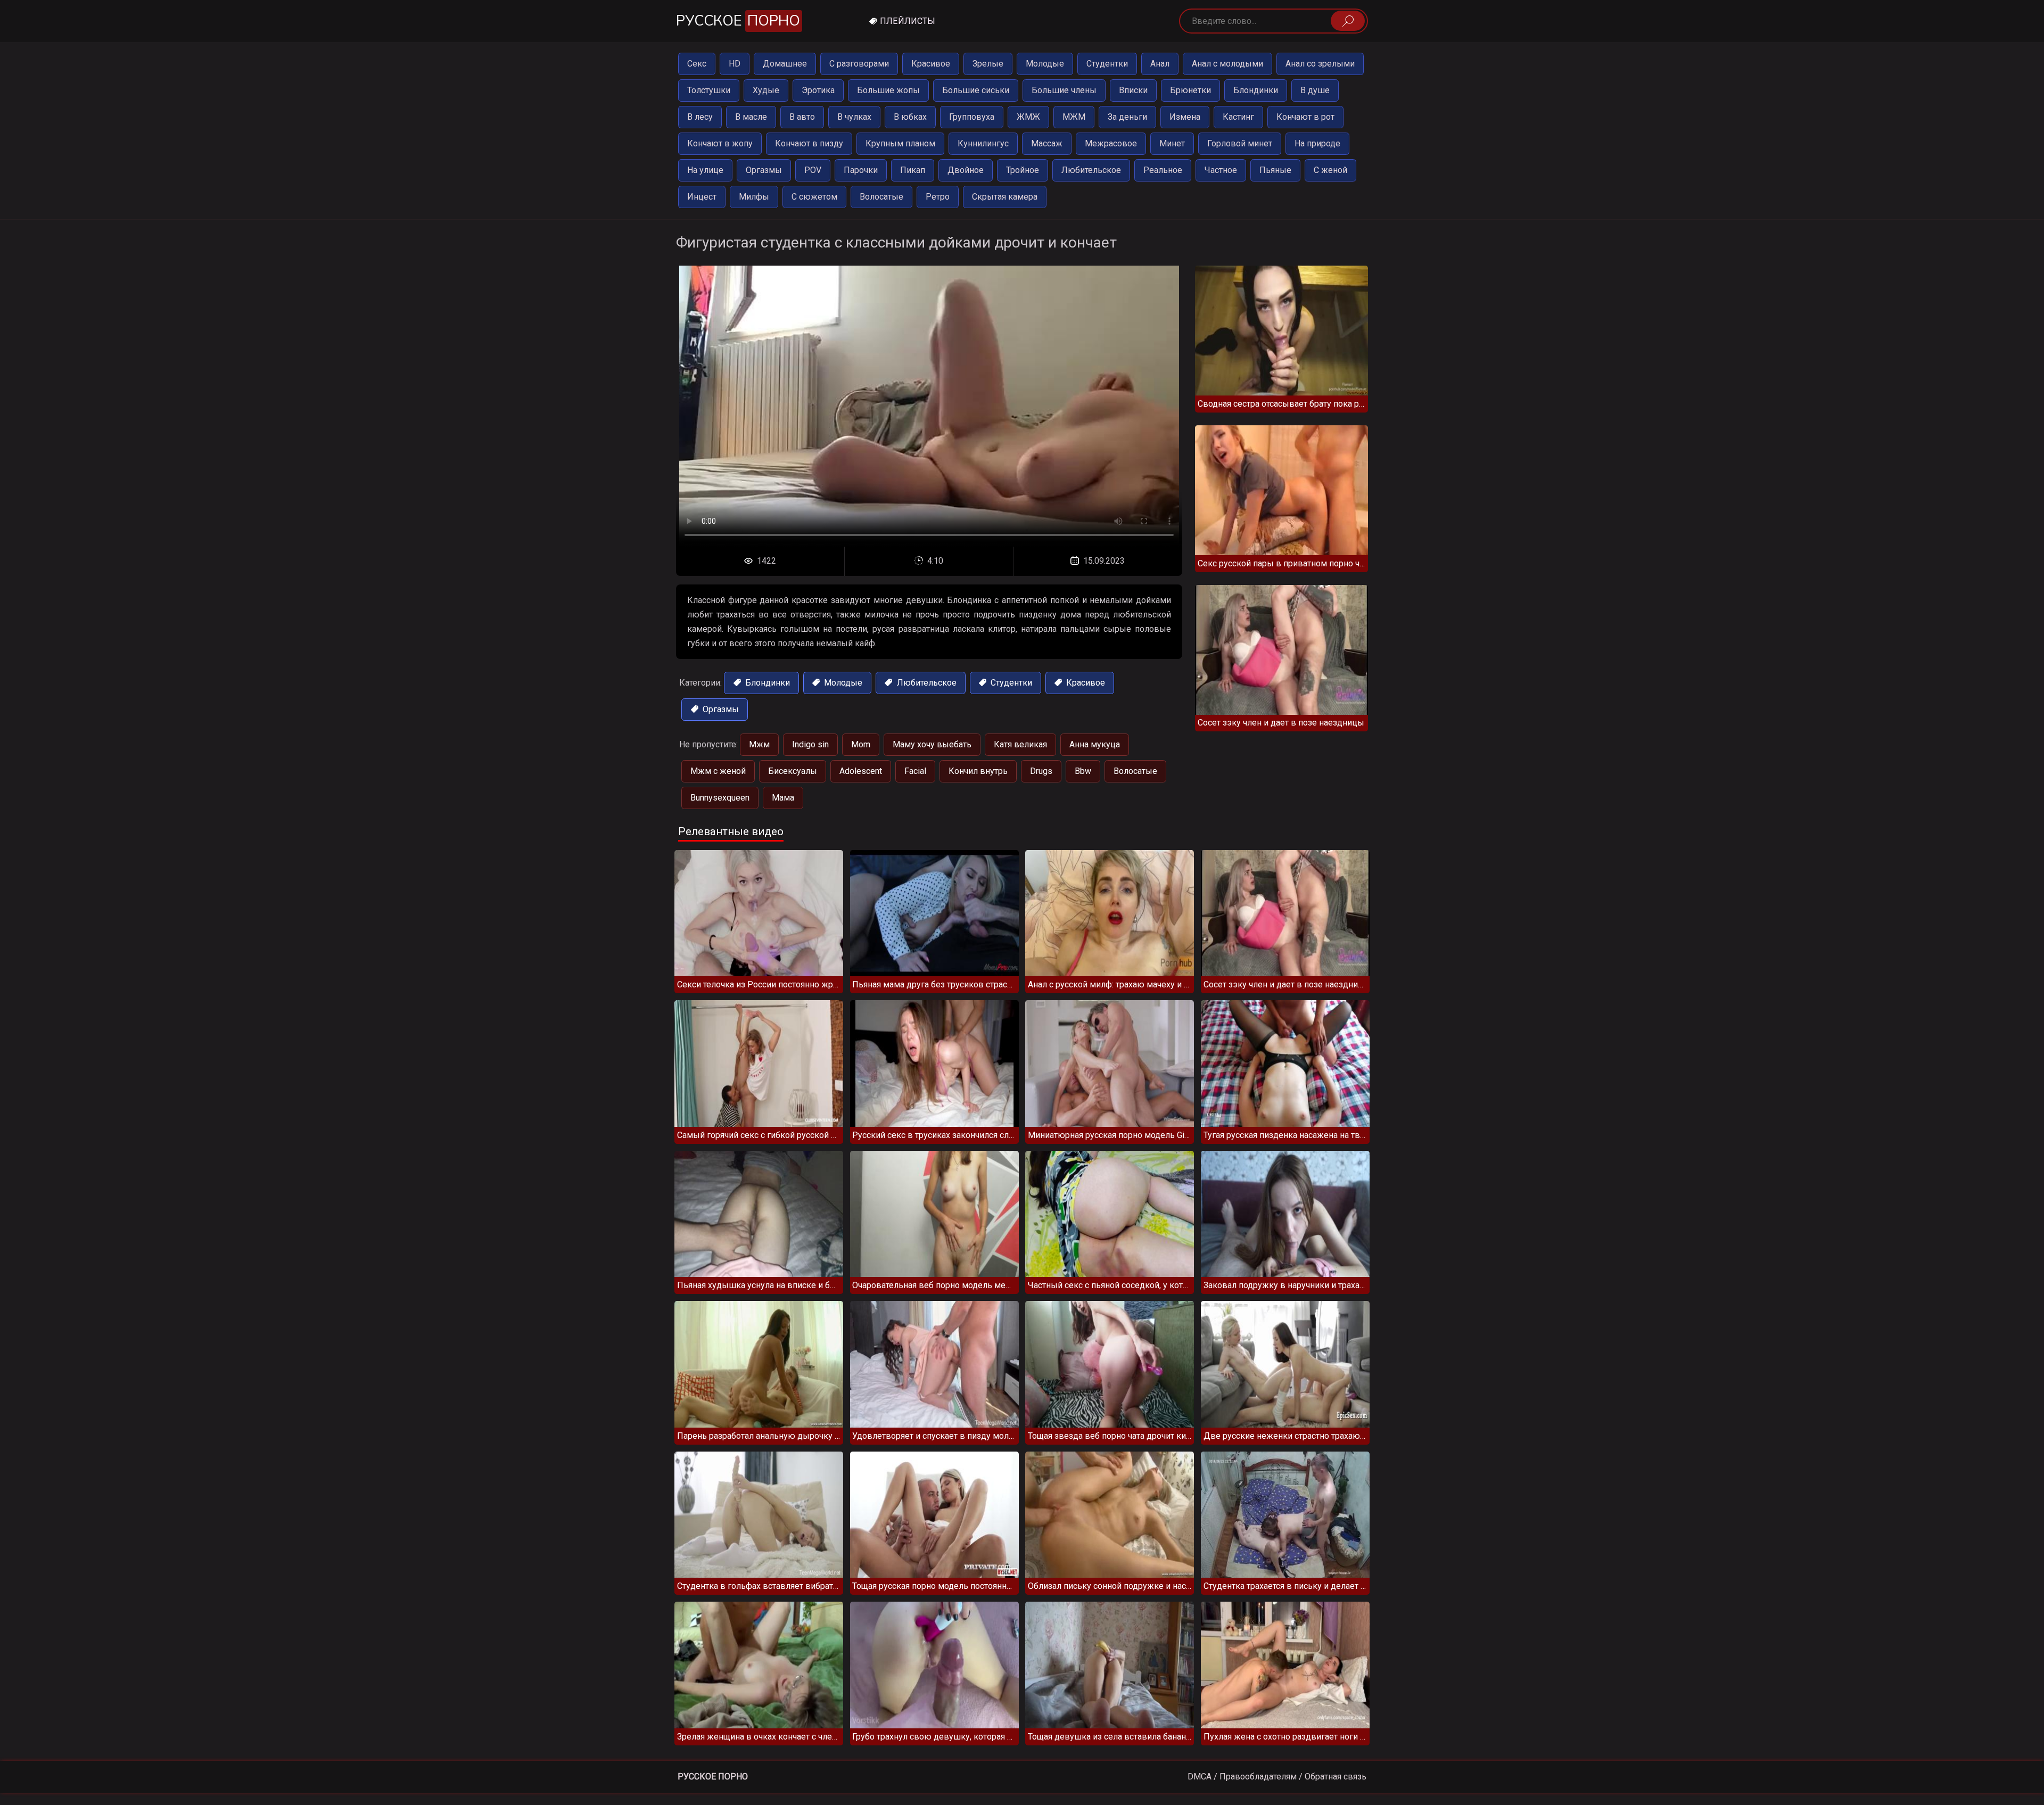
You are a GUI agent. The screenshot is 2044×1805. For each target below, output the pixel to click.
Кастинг (1238, 117)
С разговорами (859, 64)
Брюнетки (1190, 90)
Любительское (1091, 170)
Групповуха (972, 117)
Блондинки (1256, 90)
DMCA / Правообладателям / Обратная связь (1277, 1777)
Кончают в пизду (809, 143)
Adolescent (861, 771)
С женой (1330, 170)
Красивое (931, 64)
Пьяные (1275, 170)
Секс (697, 64)
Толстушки (709, 90)
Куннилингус (983, 143)
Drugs (1041, 771)
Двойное (966, 170)
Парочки (861, 170)
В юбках (910, 117)
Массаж (1047, 143)
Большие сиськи (976, 90)
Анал (1160, 64)
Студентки (1107, 64)
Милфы (754, 197)
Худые (766, 90)
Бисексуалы (793, 771)
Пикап (913, 170)
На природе (1317, 143)
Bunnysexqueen (720, 798)
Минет (1172, 143)
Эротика (818, 90)
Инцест (702, 197)
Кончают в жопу (720, 143)
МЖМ (1074, 117)
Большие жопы (888, 90)
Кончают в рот (1305, 117)
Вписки (1133, 90)
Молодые (1045, 64)
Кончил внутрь (978, 771)
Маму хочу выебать (932, 744)
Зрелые (988, 64)
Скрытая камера (1005, 197)
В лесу (700, 117)
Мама (783, 798)
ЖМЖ (1028, 117)
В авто (802, 117)
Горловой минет (1240, 143)
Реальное (1163, 170)
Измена (1185, 117)
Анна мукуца (1095, 744)
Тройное (1023, 170)
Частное (1221, 170)
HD (735, 64)
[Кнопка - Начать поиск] (1348, 21)
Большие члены (1064, 90)
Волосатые (881, 197)
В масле (751, 117)
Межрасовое (1111, 143)
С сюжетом (814, 197)
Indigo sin (810, 744)
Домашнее (785, 64)
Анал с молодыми (1227, 64)
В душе (1315, 90)
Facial (915, 771)
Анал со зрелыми (1320, 64)
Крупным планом (900, 143)
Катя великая (1020, 744)
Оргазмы (764, 170)
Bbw (1083, 771)
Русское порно (713, 1777)
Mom (861, 744)
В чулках (854, 117)
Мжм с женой (718, 771)
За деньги (1127, 117)
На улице (705, 170)
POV (813, 170)
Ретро (938, 197)
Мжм (759, 744)
